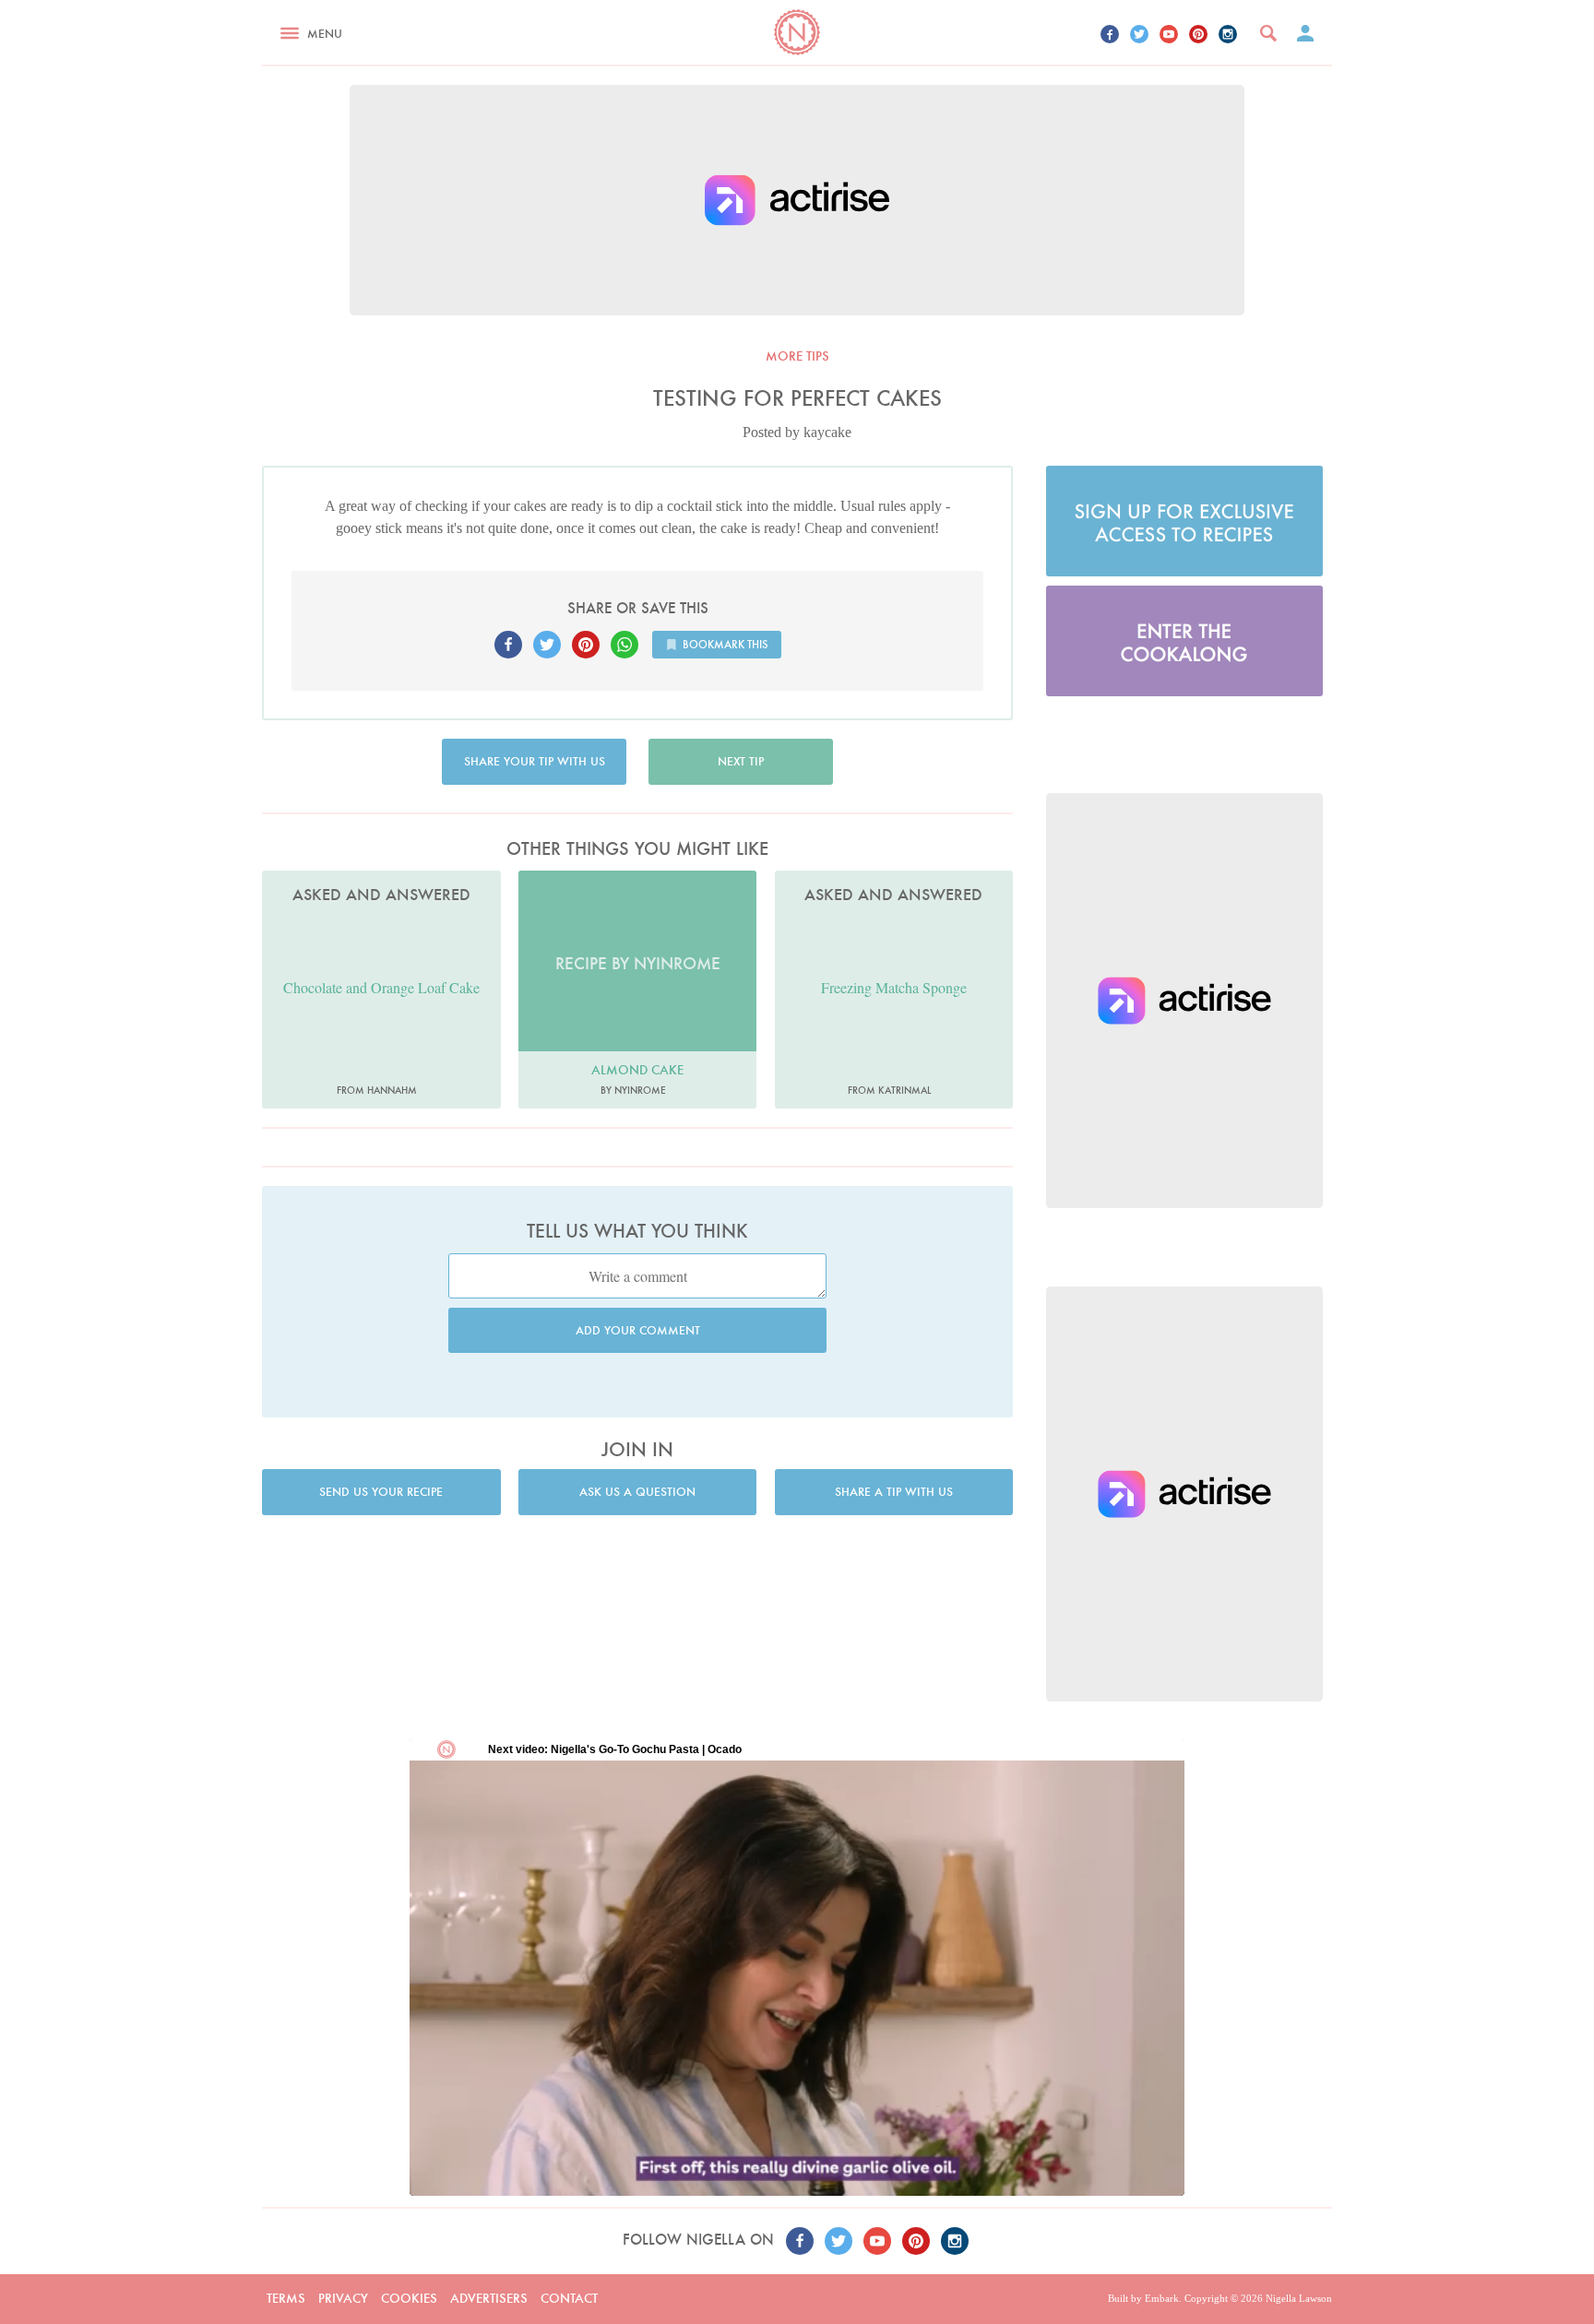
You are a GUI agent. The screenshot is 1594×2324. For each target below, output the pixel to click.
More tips (797, 356)
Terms (286, 2298)
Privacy (343, 2298)
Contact (569, 2298)
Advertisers (489, 2298)
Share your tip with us (535, 761)
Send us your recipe (381, 1492)
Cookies (409, 2298)
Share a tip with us (894, 1492)
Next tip (741, 761)
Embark (1162, 2298)
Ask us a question (637, 1492)
